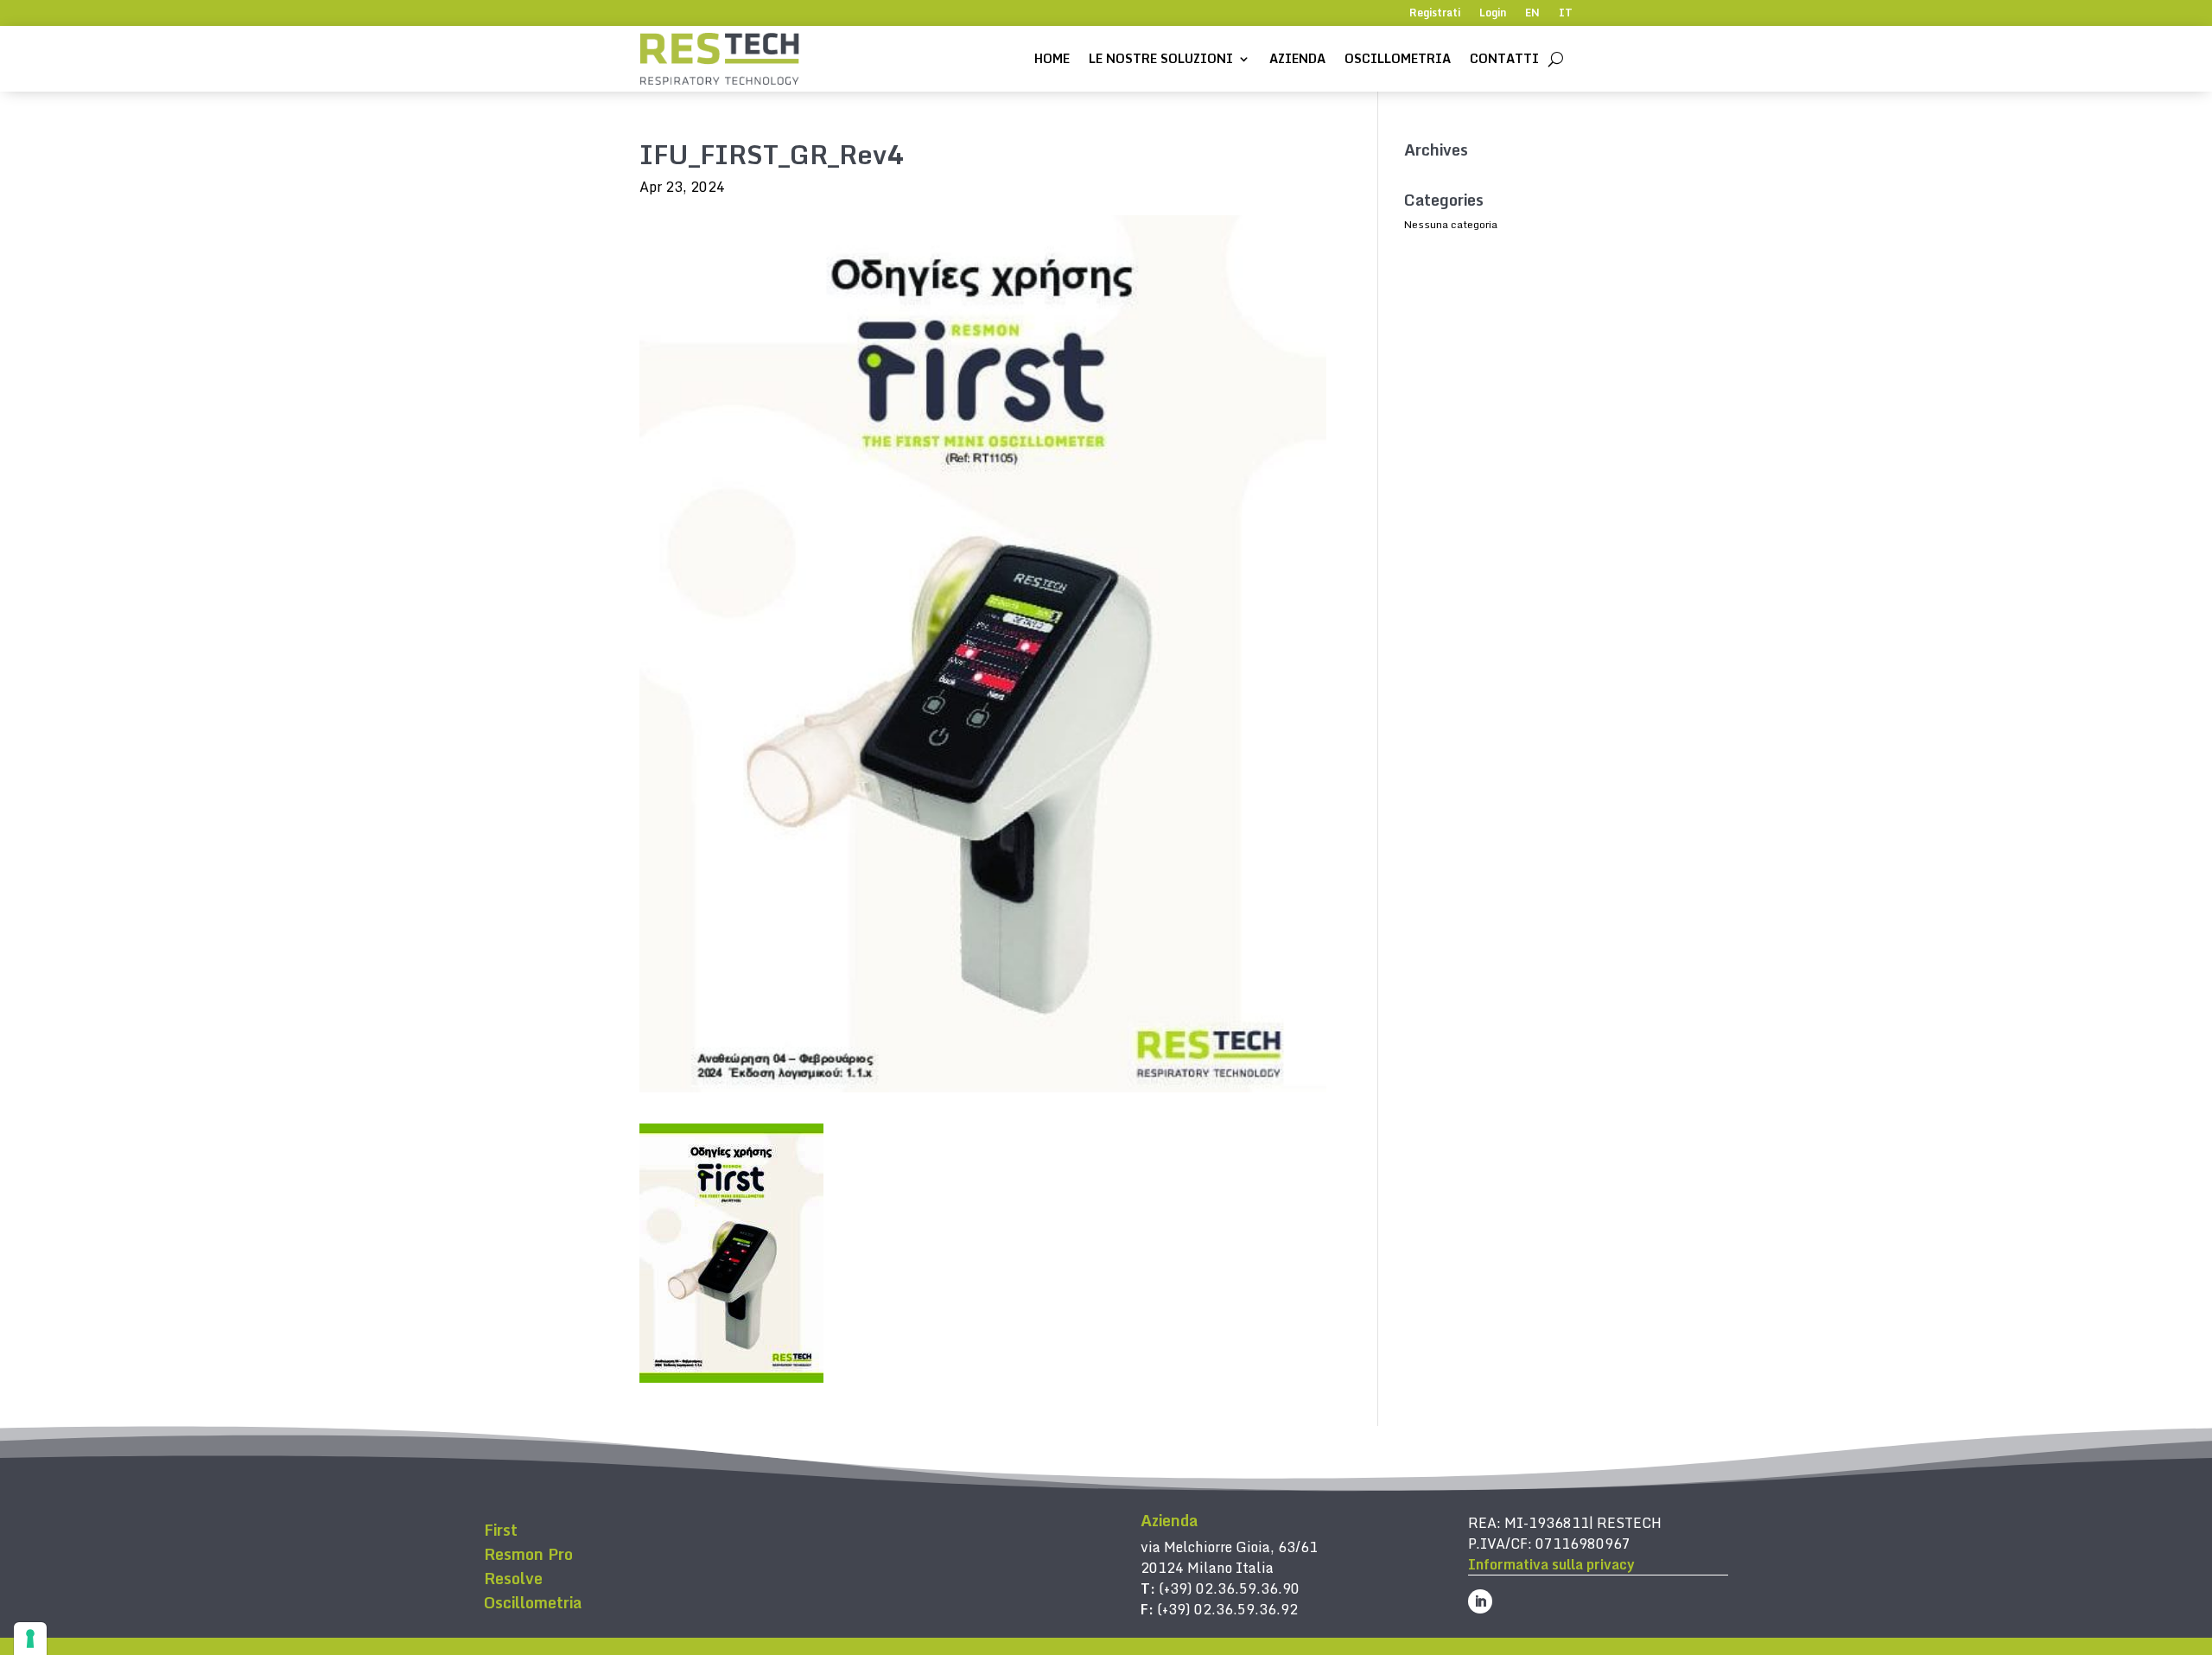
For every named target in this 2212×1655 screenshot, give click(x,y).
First (501, 1530)
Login (1493, 14)
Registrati (1435, 14)
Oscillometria (1398, 58)
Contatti (1504, 58)
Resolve (513, 1578)
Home (1052, 58)
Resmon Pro (528, 1554)
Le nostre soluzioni (1161, 58)
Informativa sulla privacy (1551, 1564)
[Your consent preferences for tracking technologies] (30, 1639)
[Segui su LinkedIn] (1480, 1601)
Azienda (1297, 58)
